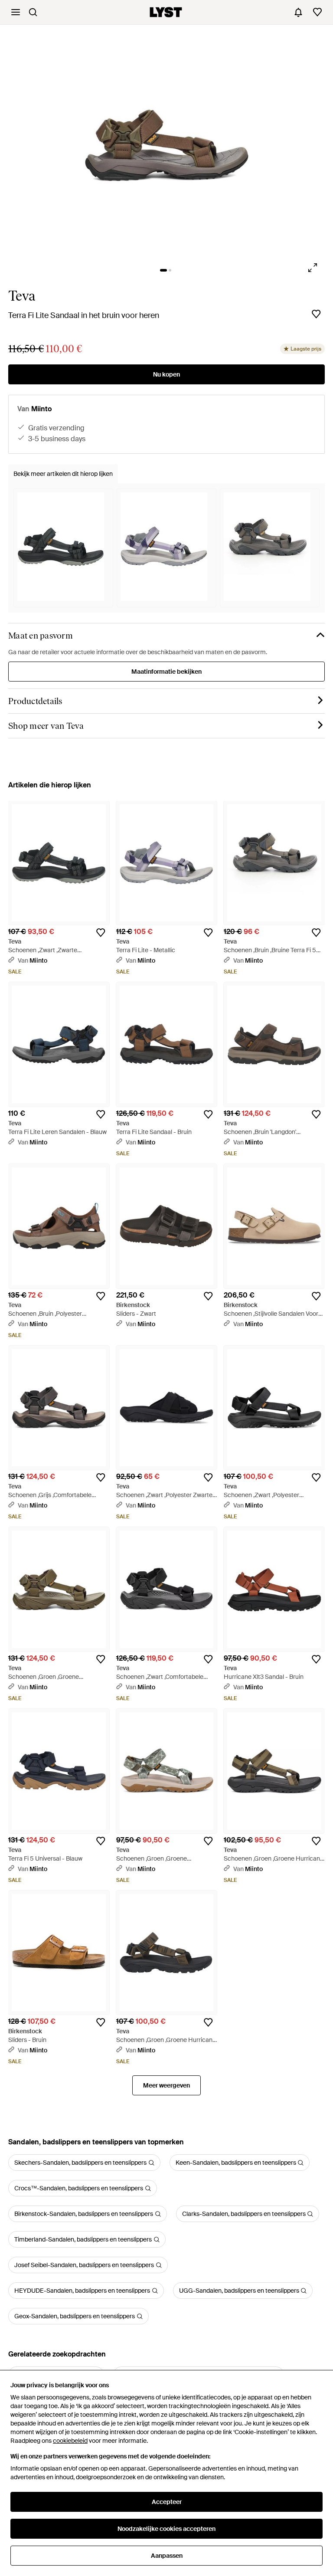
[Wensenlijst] (317, 12)
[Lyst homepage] (166, 12)
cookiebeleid (70, 2441)
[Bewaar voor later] (316, 314)
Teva (22, 296)
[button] (167, 146)
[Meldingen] (298, 12)
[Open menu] (16, 12)
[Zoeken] (33, 12)
